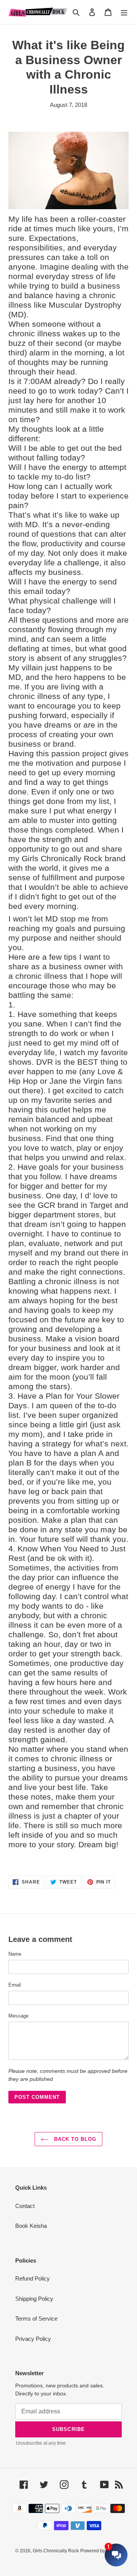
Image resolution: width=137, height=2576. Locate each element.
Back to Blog (74, 2139)
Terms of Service (36, 2319)
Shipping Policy (34, 2299)
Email (15, 1985)
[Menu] (124, 12)
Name (15, 1954)
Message (18, 2016)
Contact (25, 2206)
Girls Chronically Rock (56, 2551)
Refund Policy (33, 2278)
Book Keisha (31, 2226)
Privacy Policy (33, 2339)
